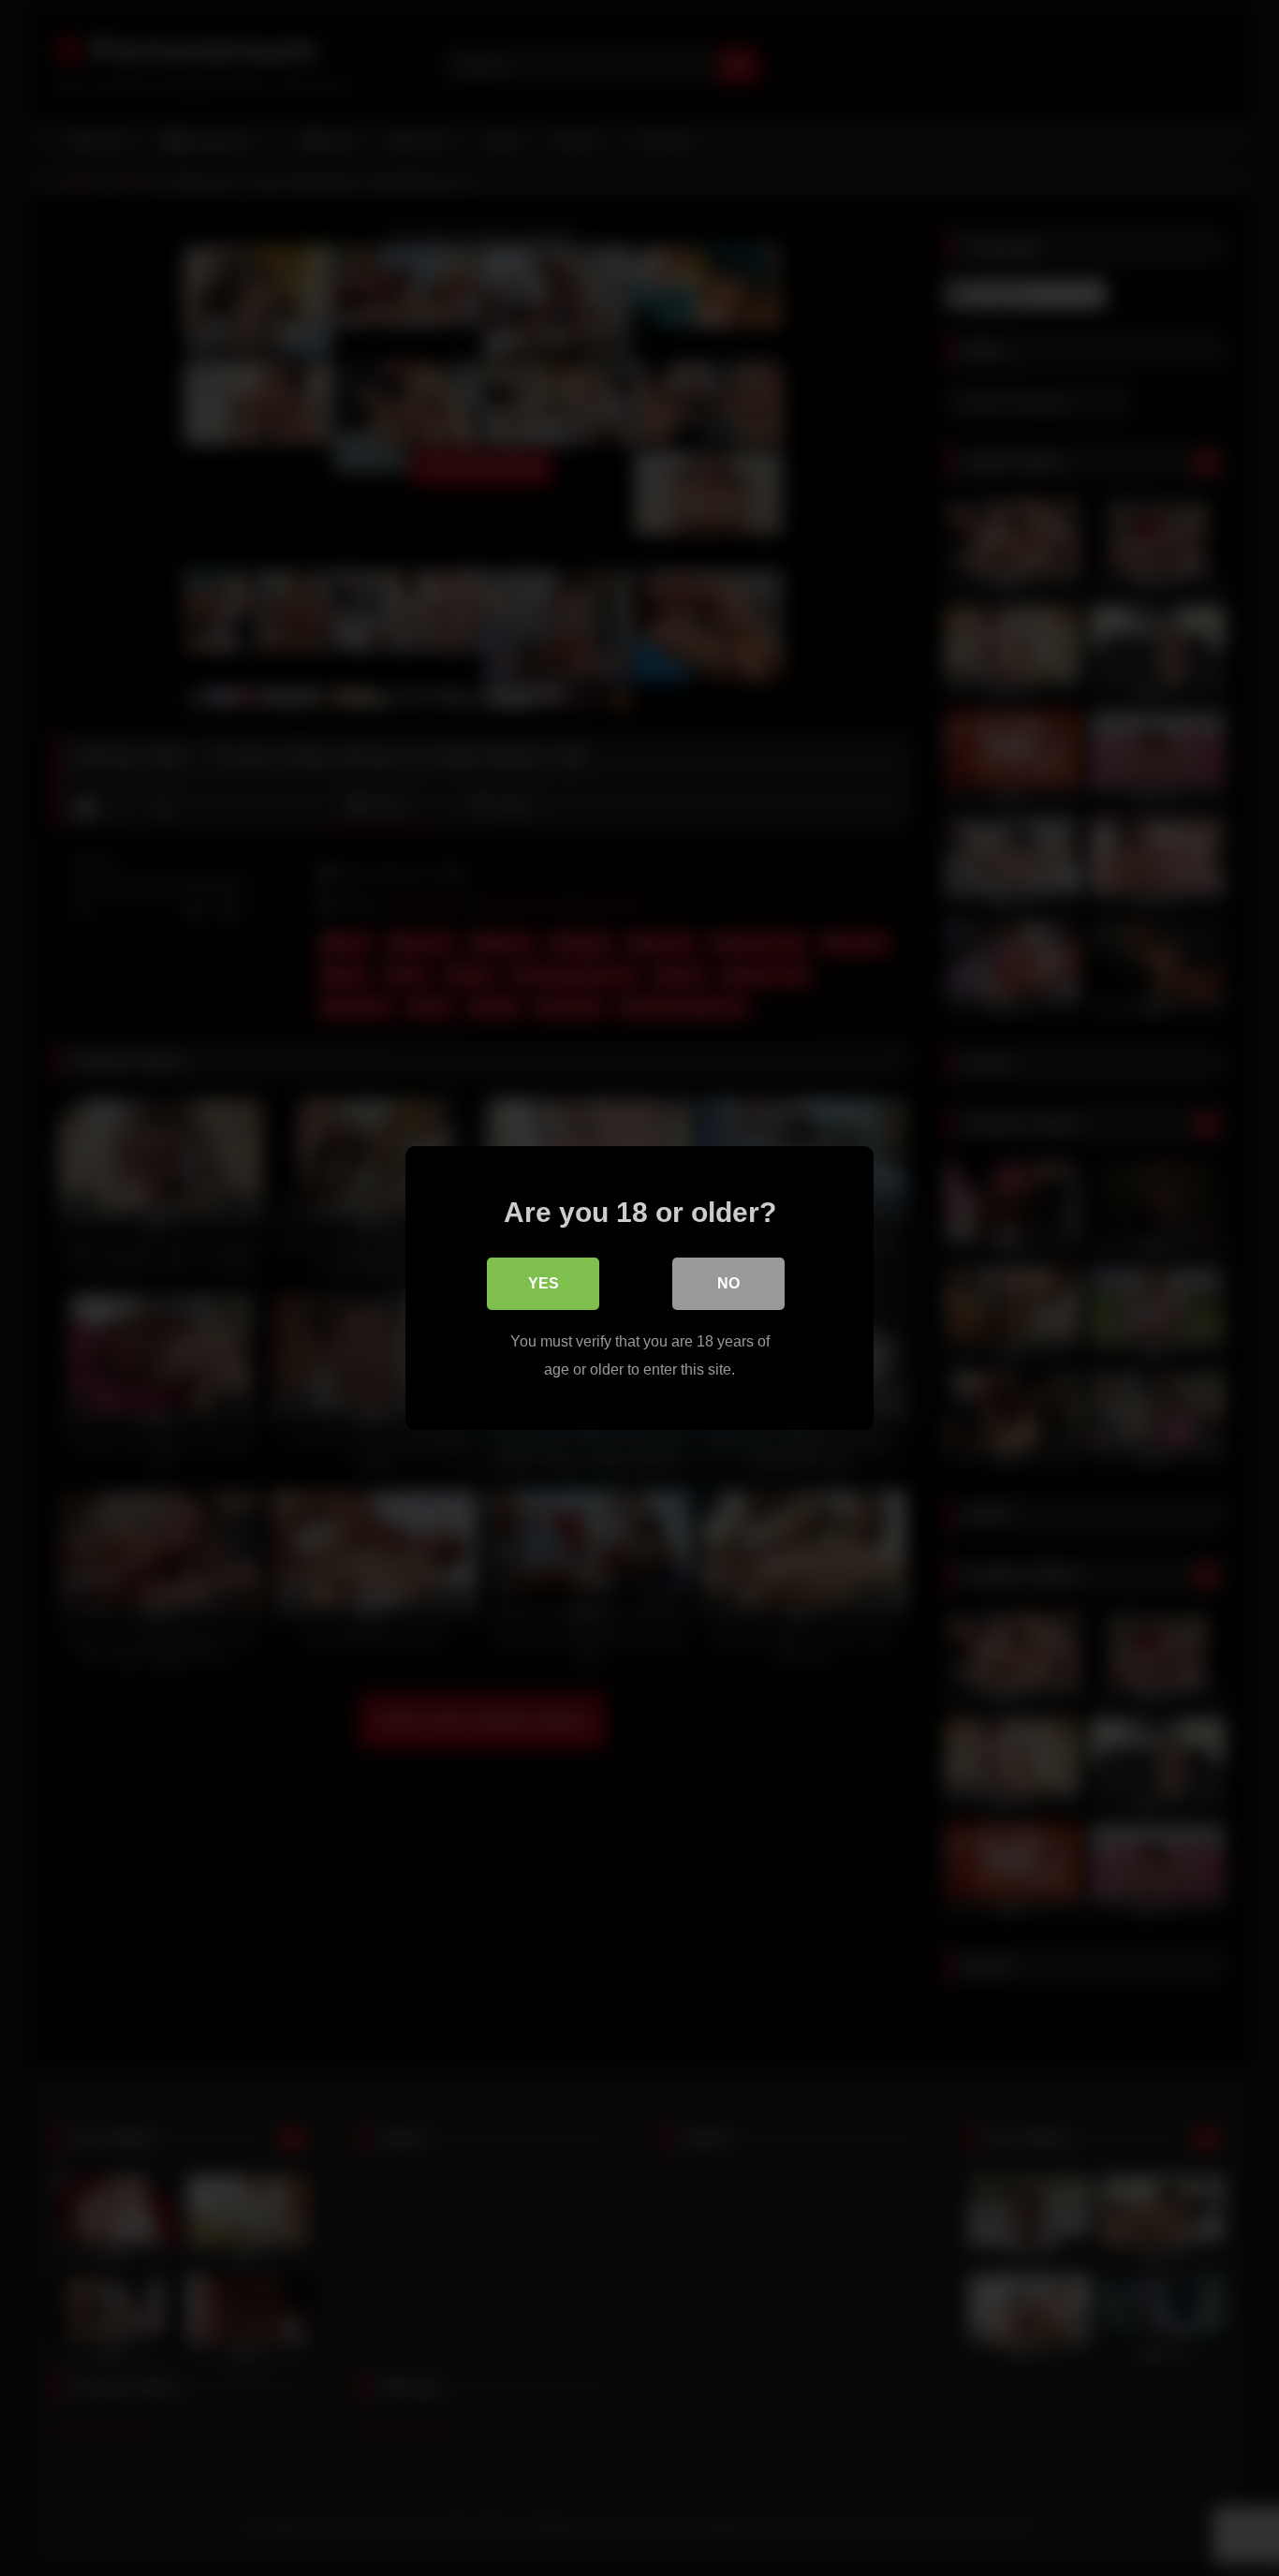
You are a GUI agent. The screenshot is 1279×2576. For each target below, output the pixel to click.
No (728, 1283)
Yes (544, 1283)
